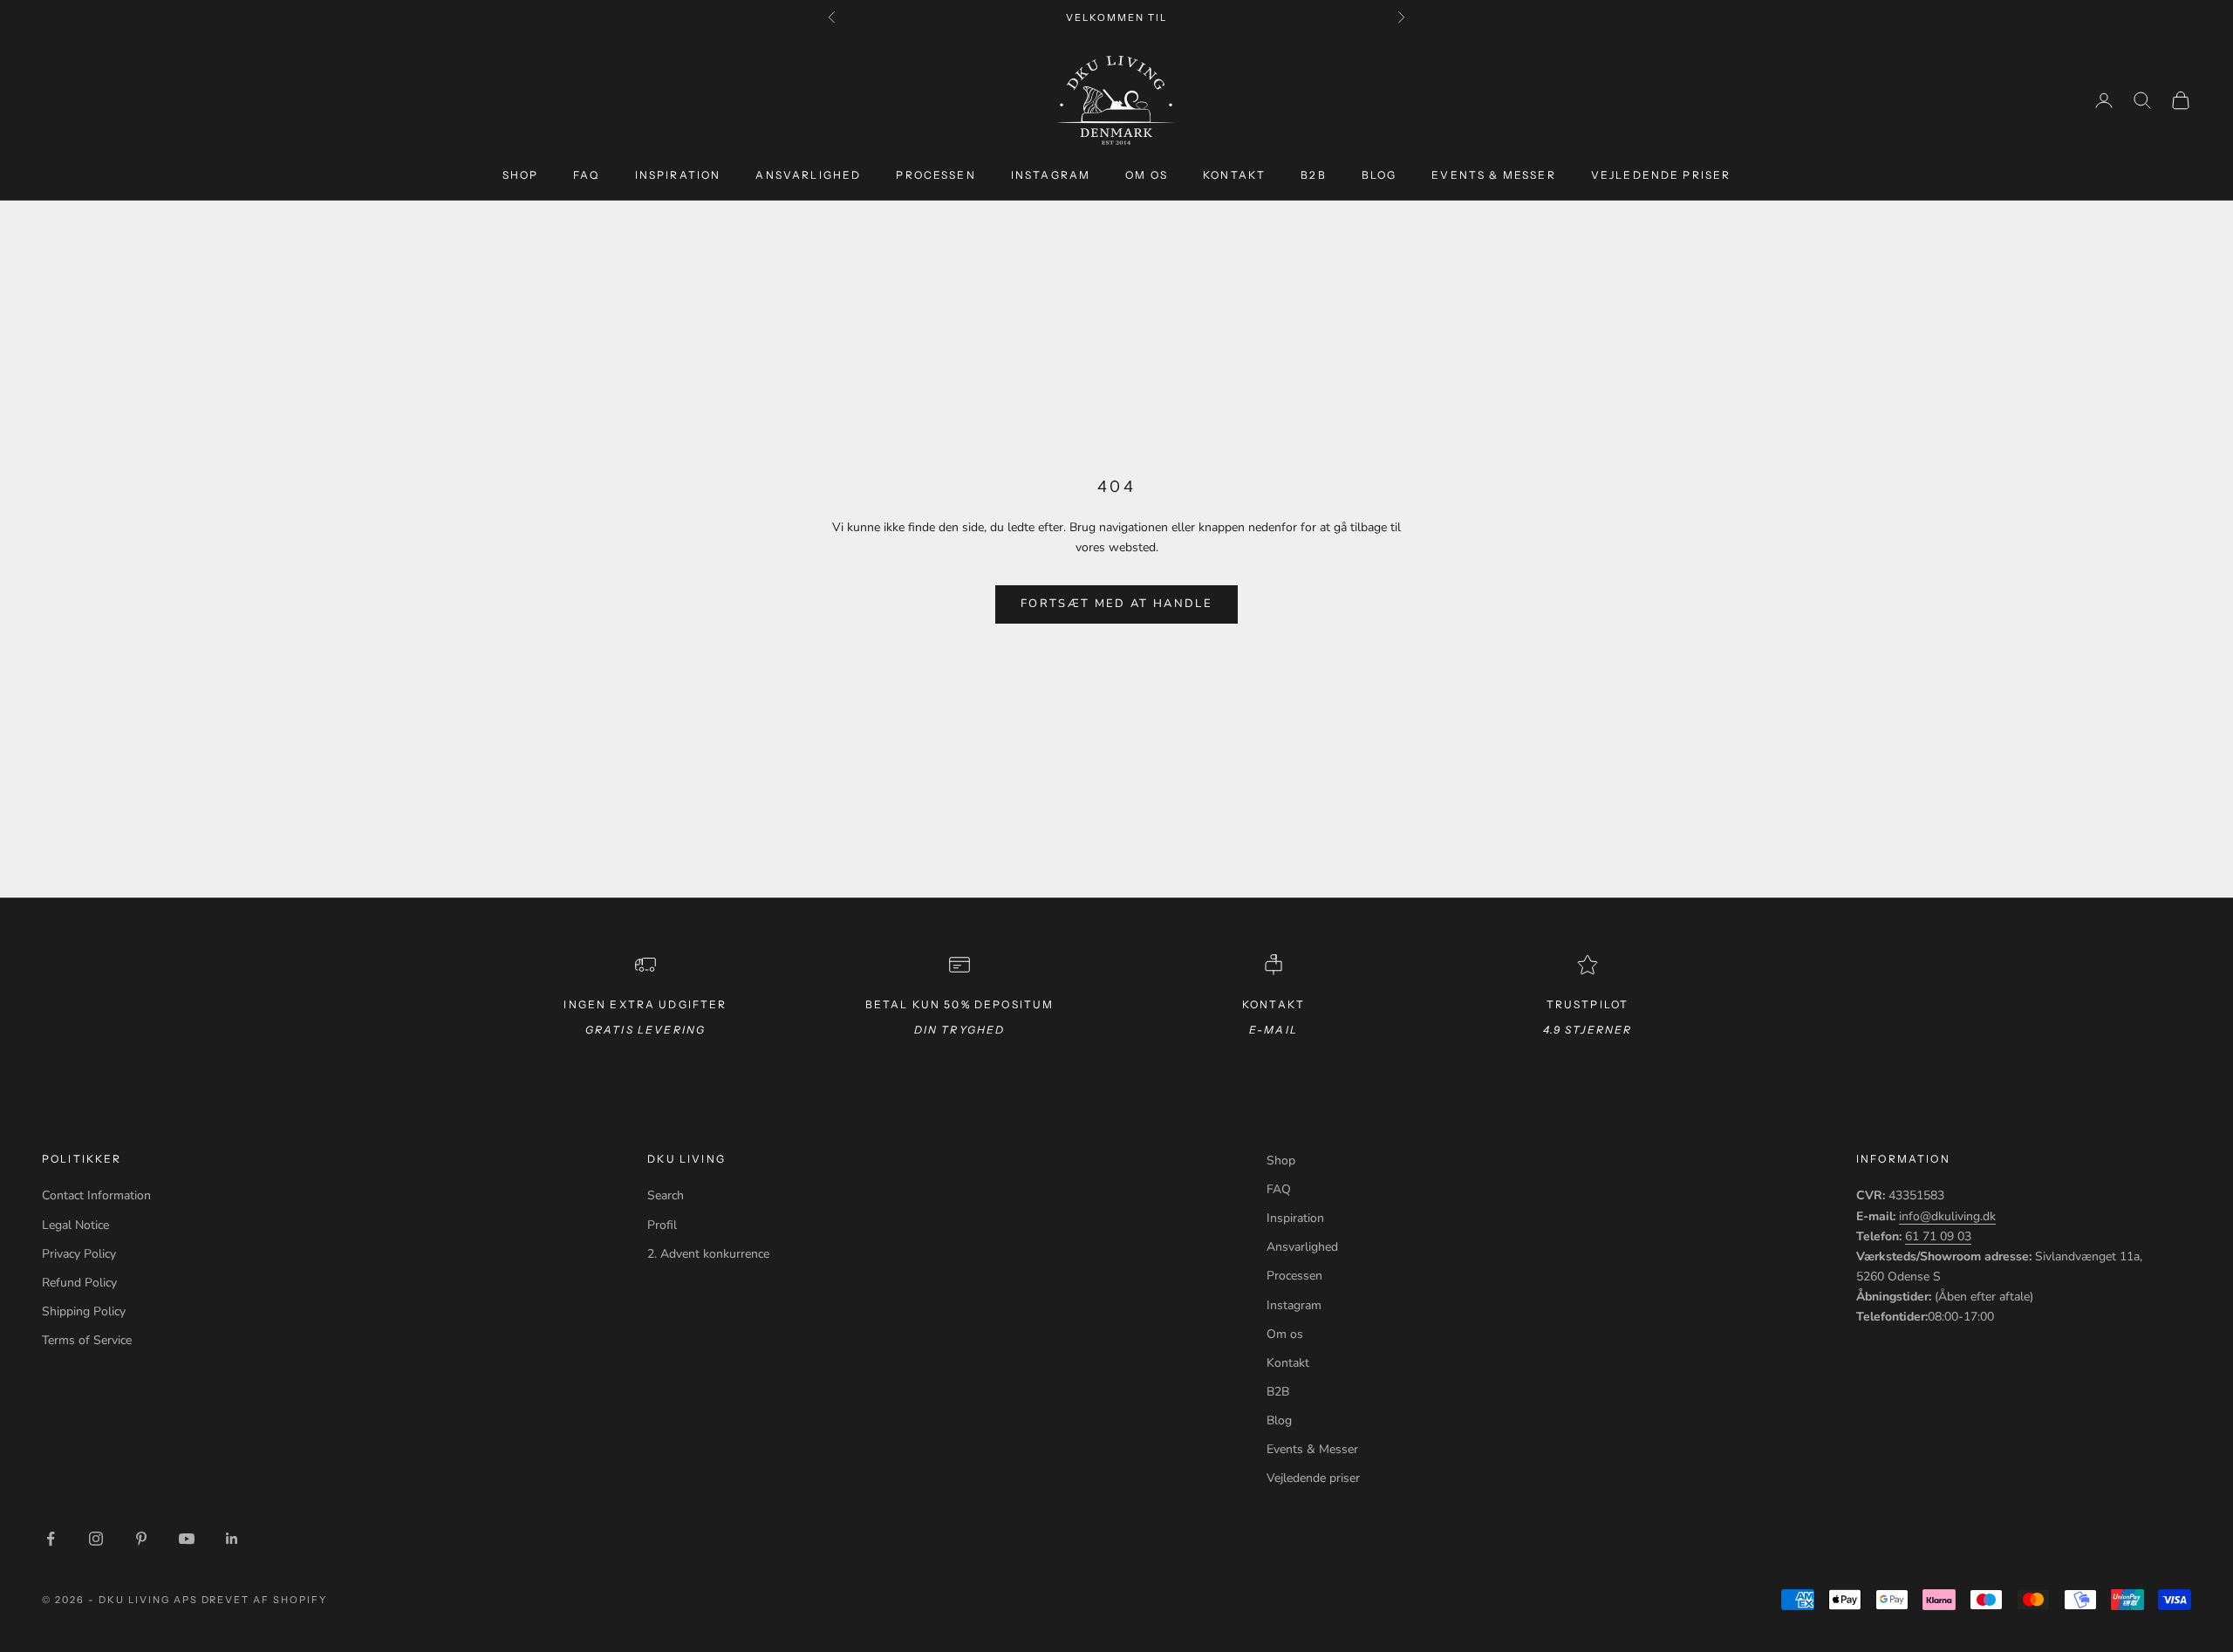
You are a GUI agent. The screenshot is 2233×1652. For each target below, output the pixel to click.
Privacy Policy (79, 1254)
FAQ (586, 175)
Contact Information (96, 1195)
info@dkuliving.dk (1947, 1216)
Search (666, 1195)
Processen (936, 175)
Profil (662, 1225)
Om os (1147, 175)
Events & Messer (1493, 175)
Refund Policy (79, 1283)
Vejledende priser (1661, 175)
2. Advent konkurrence (708, 1254)
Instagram (1051, 175)
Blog (1379, 175)
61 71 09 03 (1938, 1236)
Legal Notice (75, 1225)
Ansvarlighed (808, 175)
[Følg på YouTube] (187, 1539)
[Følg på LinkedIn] (232, 1539)
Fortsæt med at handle (1116, 604)
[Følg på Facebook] (51, 1539)
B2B (1313, 175)
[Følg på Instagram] (96, 1539)
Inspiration (678, 175)
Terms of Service (87, 1340)
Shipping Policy (84, 1311)
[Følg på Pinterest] (141, 1539)
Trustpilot (1588, 1004)
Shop (521, 175)
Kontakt (1234, 175)
